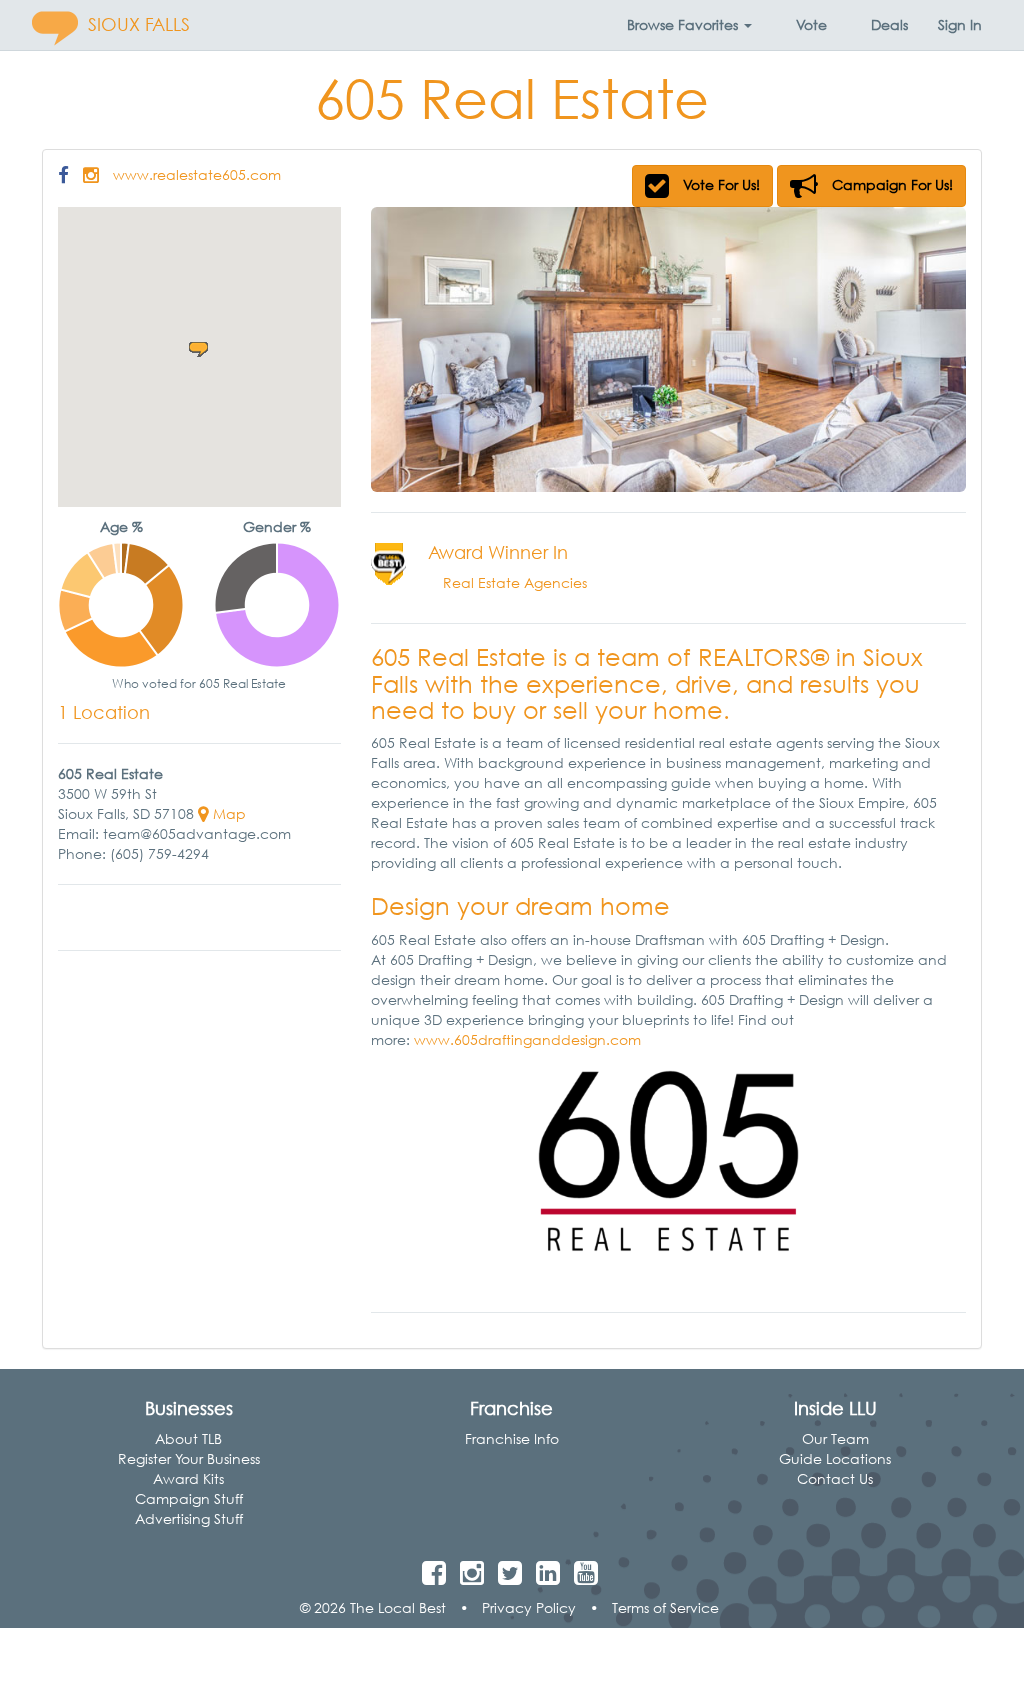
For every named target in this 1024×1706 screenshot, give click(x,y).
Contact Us (835, 1478)
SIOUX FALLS (139, 24)
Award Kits (188, 1478)
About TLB (188, 1438)
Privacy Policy (529, 1607)
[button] (689, 25)
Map (227, 813)
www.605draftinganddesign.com (527, 1039)
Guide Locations (835, 1458)
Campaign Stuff (189, 1498)
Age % (121, 526)
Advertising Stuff (189, 1518)
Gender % (277, 526)
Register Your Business (189, 1458)
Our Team (835, 1438)
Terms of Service (665, 1607)
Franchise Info (512, 1438)
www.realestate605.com (197, 174)
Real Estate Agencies (515, 582)
